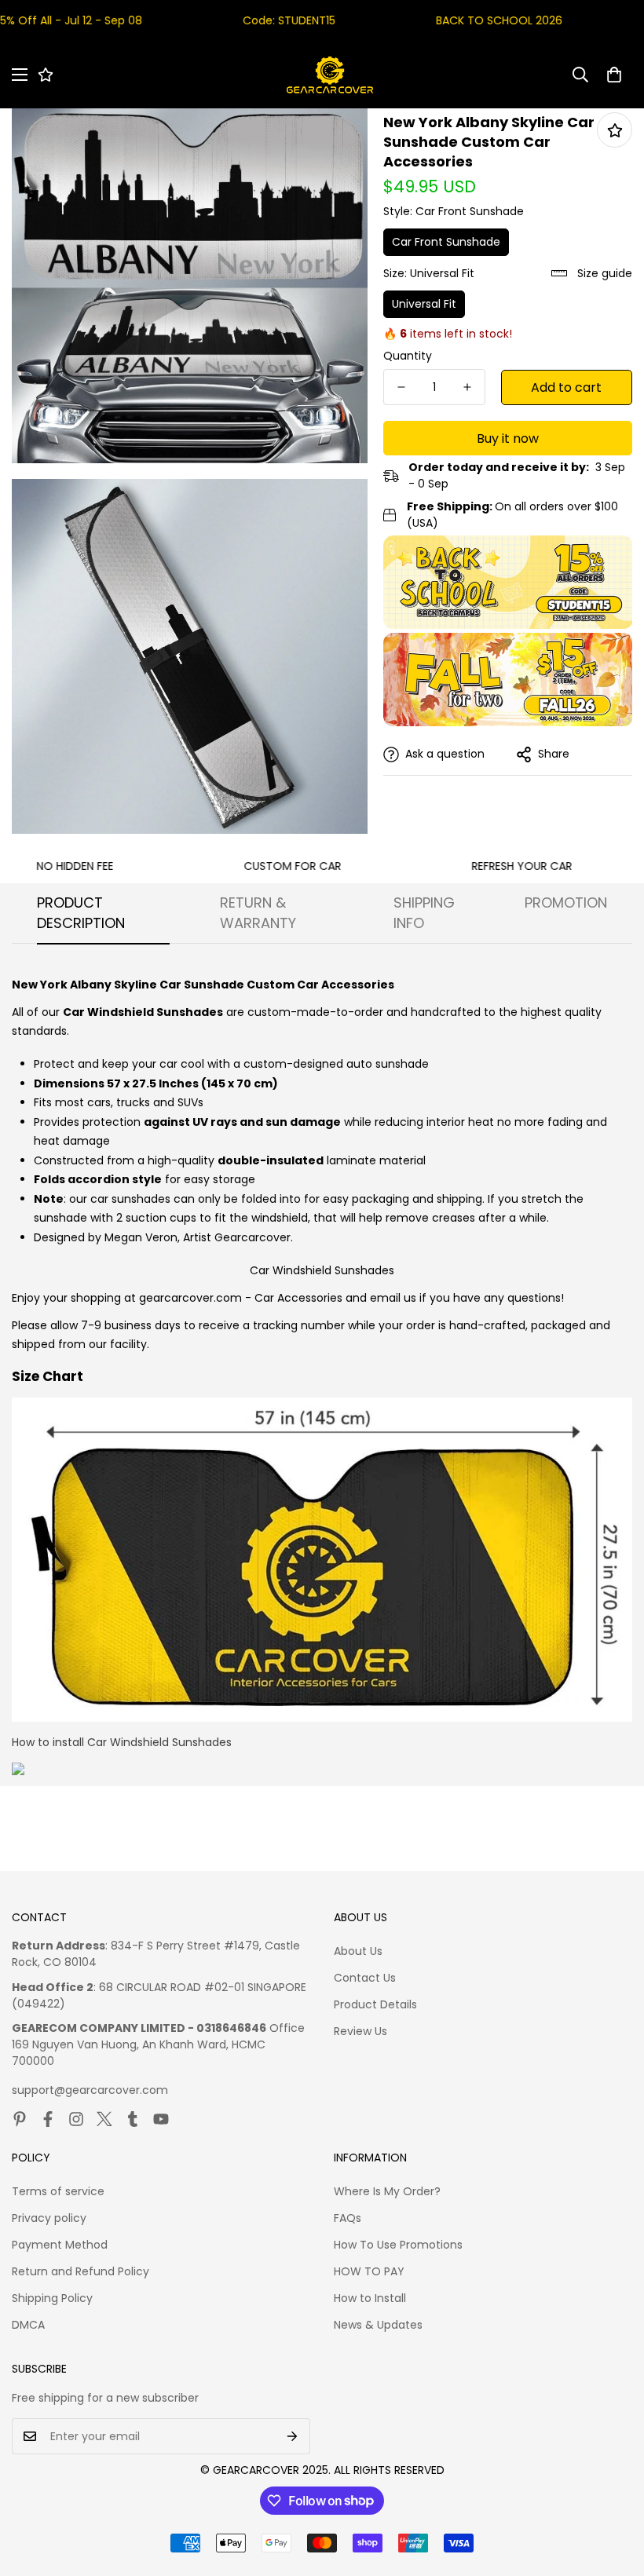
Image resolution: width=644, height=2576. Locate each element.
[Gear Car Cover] (330, 75)
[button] (614, 75)
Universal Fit (424, 304)
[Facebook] (48, 2119)
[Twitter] (104, 2119)
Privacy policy (49, 2218)
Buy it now (508, 438)
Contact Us (365, 1978)
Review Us (360, 2031)
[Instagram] (76, 2119)
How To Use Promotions (398, 2245)
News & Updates (378, 2325)
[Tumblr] (133, 2119)
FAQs (348, 2218)
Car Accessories (298, 1298)
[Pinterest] (20, 2119)
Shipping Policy (52, 2298)
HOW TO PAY (369, 2271)
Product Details (375, 2004)
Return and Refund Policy (80, 2271)
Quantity (408, 356)
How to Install (370, 2298)
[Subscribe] (293, 2436)
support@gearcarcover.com (90, 2090)
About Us (358, 1951)
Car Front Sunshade (446, 242)
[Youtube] (161, 2119)
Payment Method (60, 2245)
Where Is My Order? (387, 2191)
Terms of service (58, 2191)
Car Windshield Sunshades (322, 1270)
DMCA (28, 2325)
